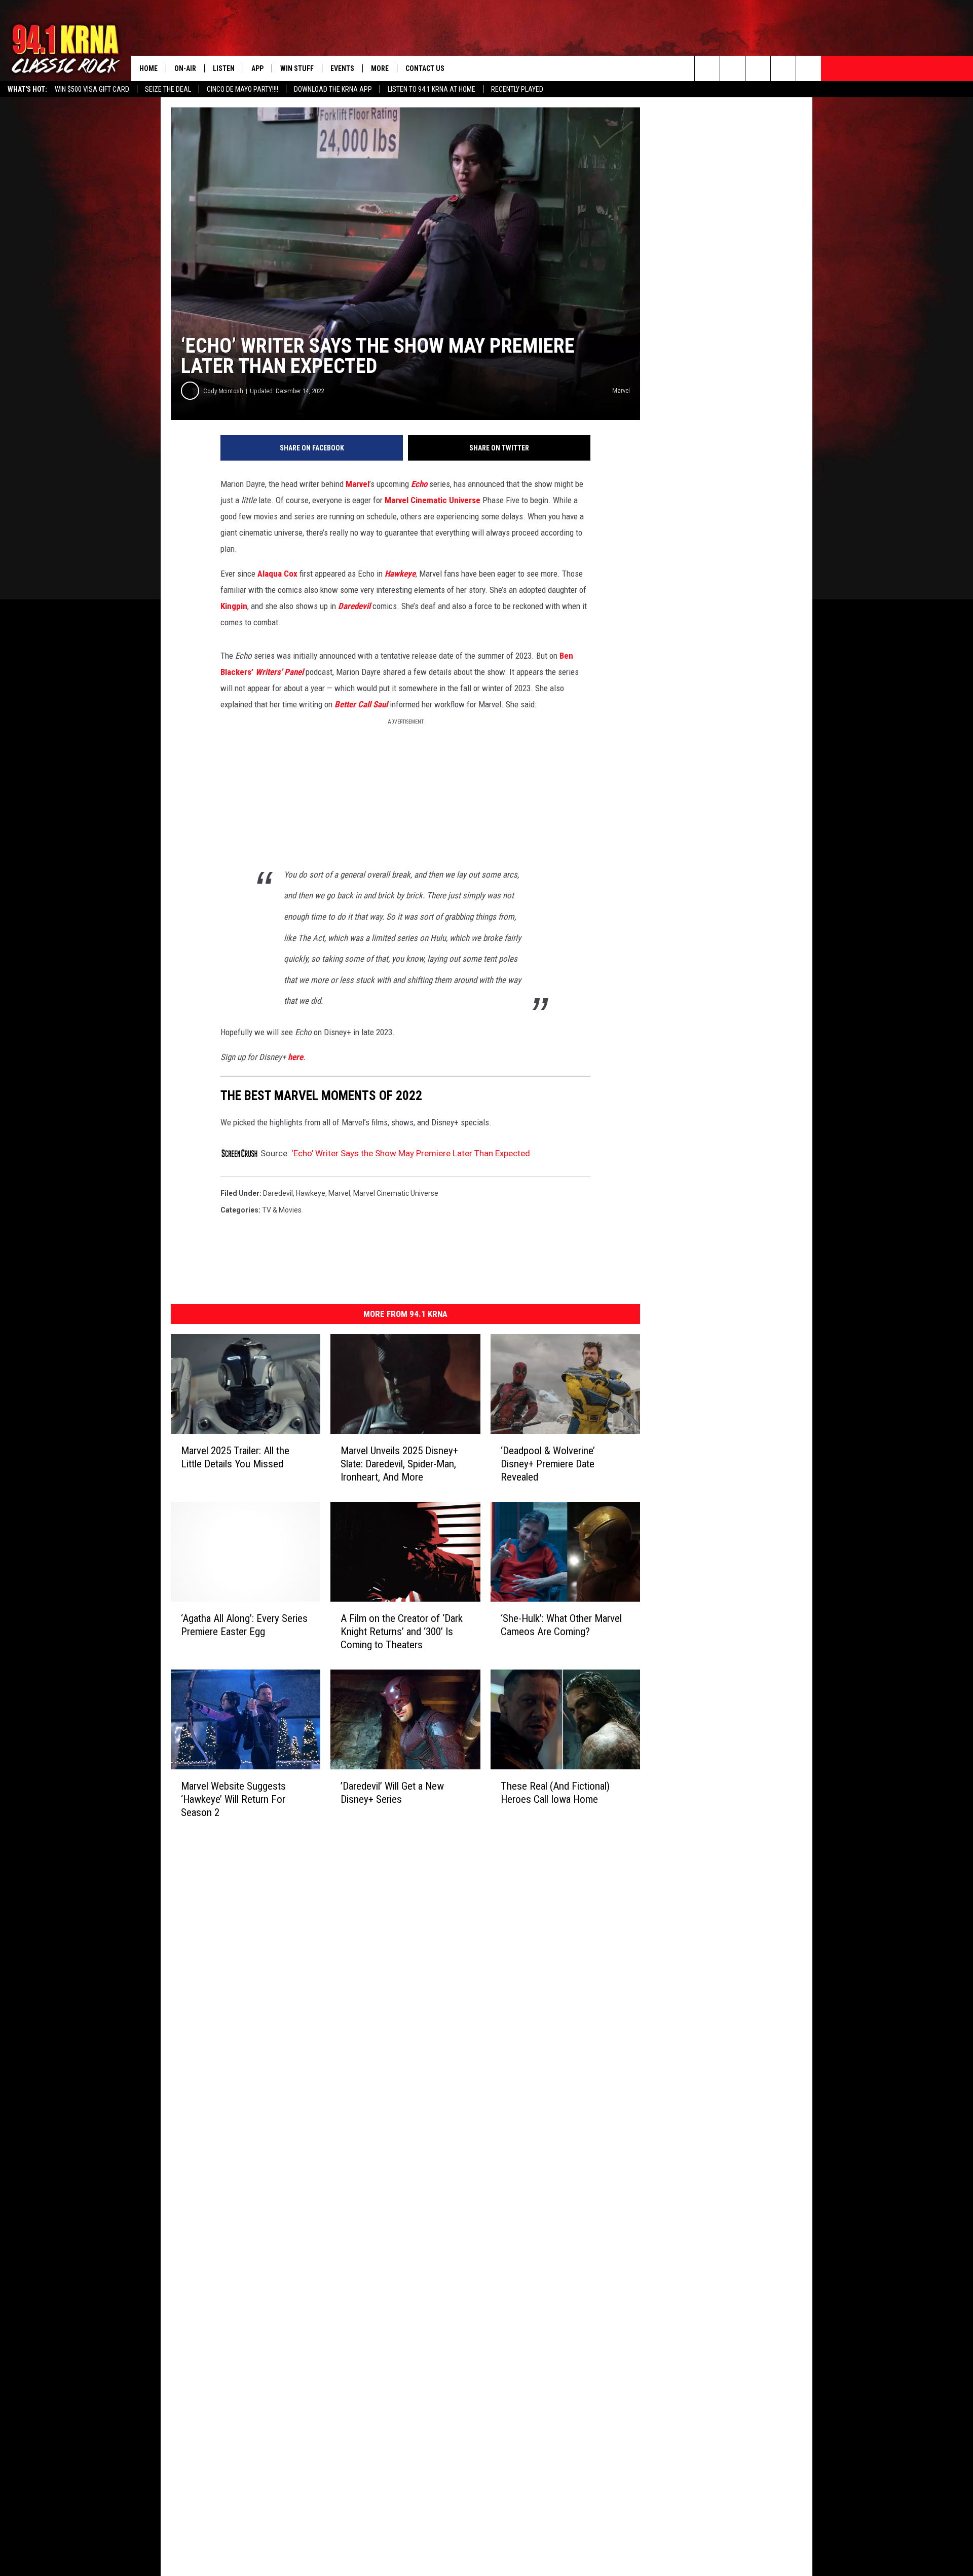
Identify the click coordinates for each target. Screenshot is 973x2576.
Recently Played (517, 89)
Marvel (358, 484)
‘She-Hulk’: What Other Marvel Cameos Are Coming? (561, 1625)
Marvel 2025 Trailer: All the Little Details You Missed (235, 1457)
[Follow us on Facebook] (758, 68)
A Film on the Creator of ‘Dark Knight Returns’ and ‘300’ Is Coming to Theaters (402, 1632)
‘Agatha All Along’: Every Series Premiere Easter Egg (244, 1625)
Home (148, 68)
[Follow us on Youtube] (809, 68)
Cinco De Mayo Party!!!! (242, 89)
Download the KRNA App (333, 89)
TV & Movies (282, 1210)
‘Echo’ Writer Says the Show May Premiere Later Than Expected (411, 1153)
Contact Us (425, 68)
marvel (339, 1193)
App (257, 68)
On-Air (185, 68)
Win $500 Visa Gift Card (92, 89)
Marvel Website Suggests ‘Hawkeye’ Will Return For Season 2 (233, 1799)
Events (342, 68)
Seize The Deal (168, 89)
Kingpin (234, 606)
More (380, 68)
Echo (419, 484)
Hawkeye (311, 1193)
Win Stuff (297, 68)
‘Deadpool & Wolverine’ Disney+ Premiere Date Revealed (548, 1464)
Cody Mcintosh (223, 391)
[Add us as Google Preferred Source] (733, 68)
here (295, 1057)
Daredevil (278, 1193)
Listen (224, 68)
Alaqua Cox (277, 574)
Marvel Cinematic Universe (433, 500)
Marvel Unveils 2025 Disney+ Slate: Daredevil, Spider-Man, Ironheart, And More (399, 1464)
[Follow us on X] (783, 68)
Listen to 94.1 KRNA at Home (432, 89)
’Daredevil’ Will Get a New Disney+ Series (392, 1793)
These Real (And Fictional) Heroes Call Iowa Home (555, 1793)
